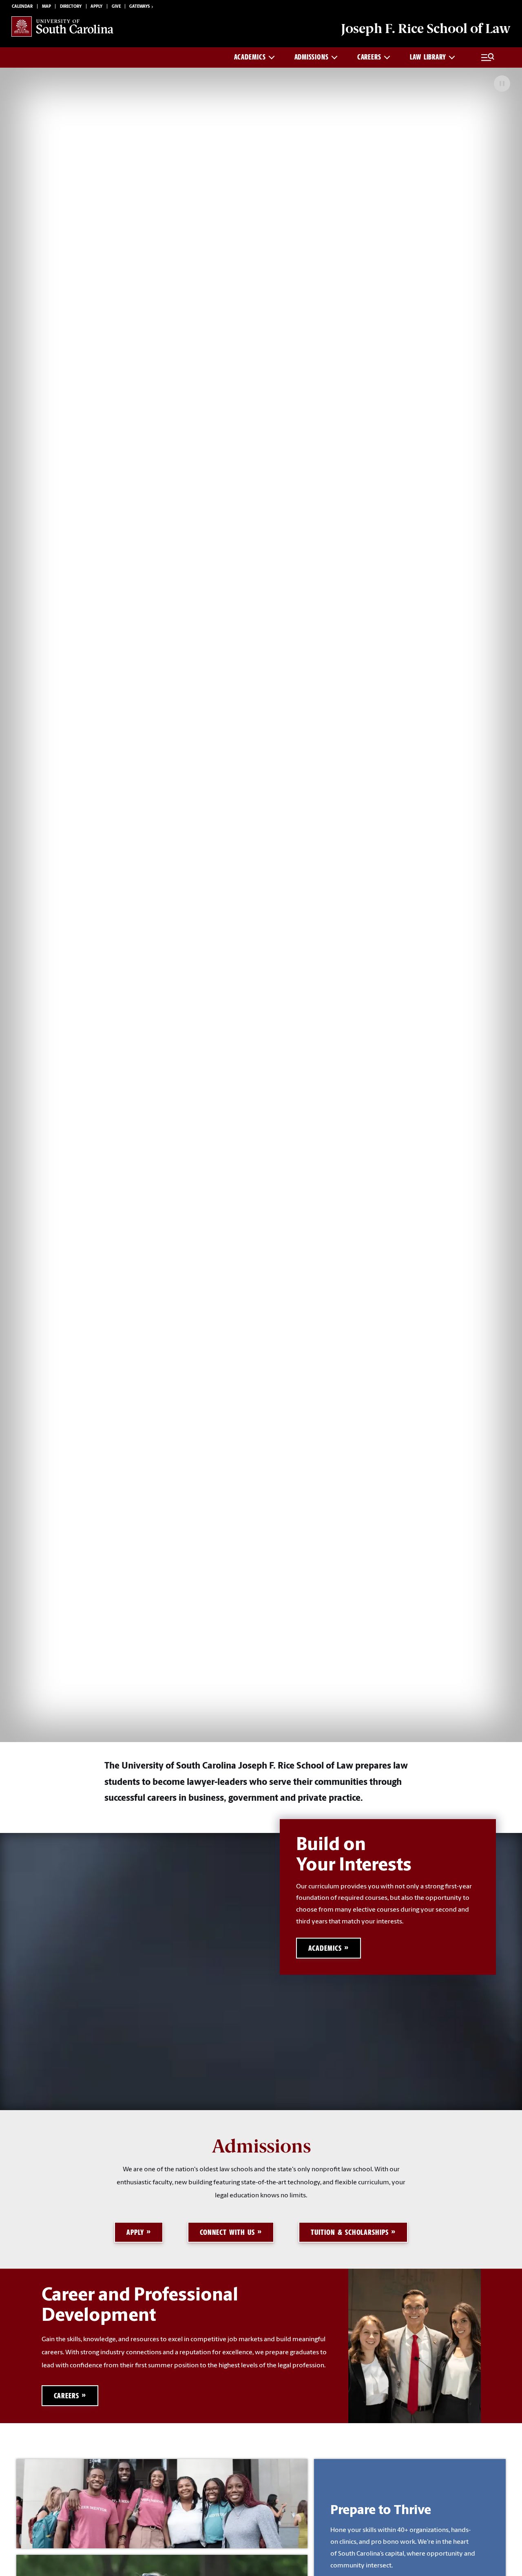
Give (116, 7)
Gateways (139, 7)
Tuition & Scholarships (350, 2232)
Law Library (428, 57)
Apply (96, 7)
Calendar (22, 7)
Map (46, 7)
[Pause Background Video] (502, 84)
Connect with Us (227, 2232)
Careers (369, 57)
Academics (250, 57)
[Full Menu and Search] (488, 57)
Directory (71, 7)
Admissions (312, 57)
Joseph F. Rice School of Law (426, 29)
